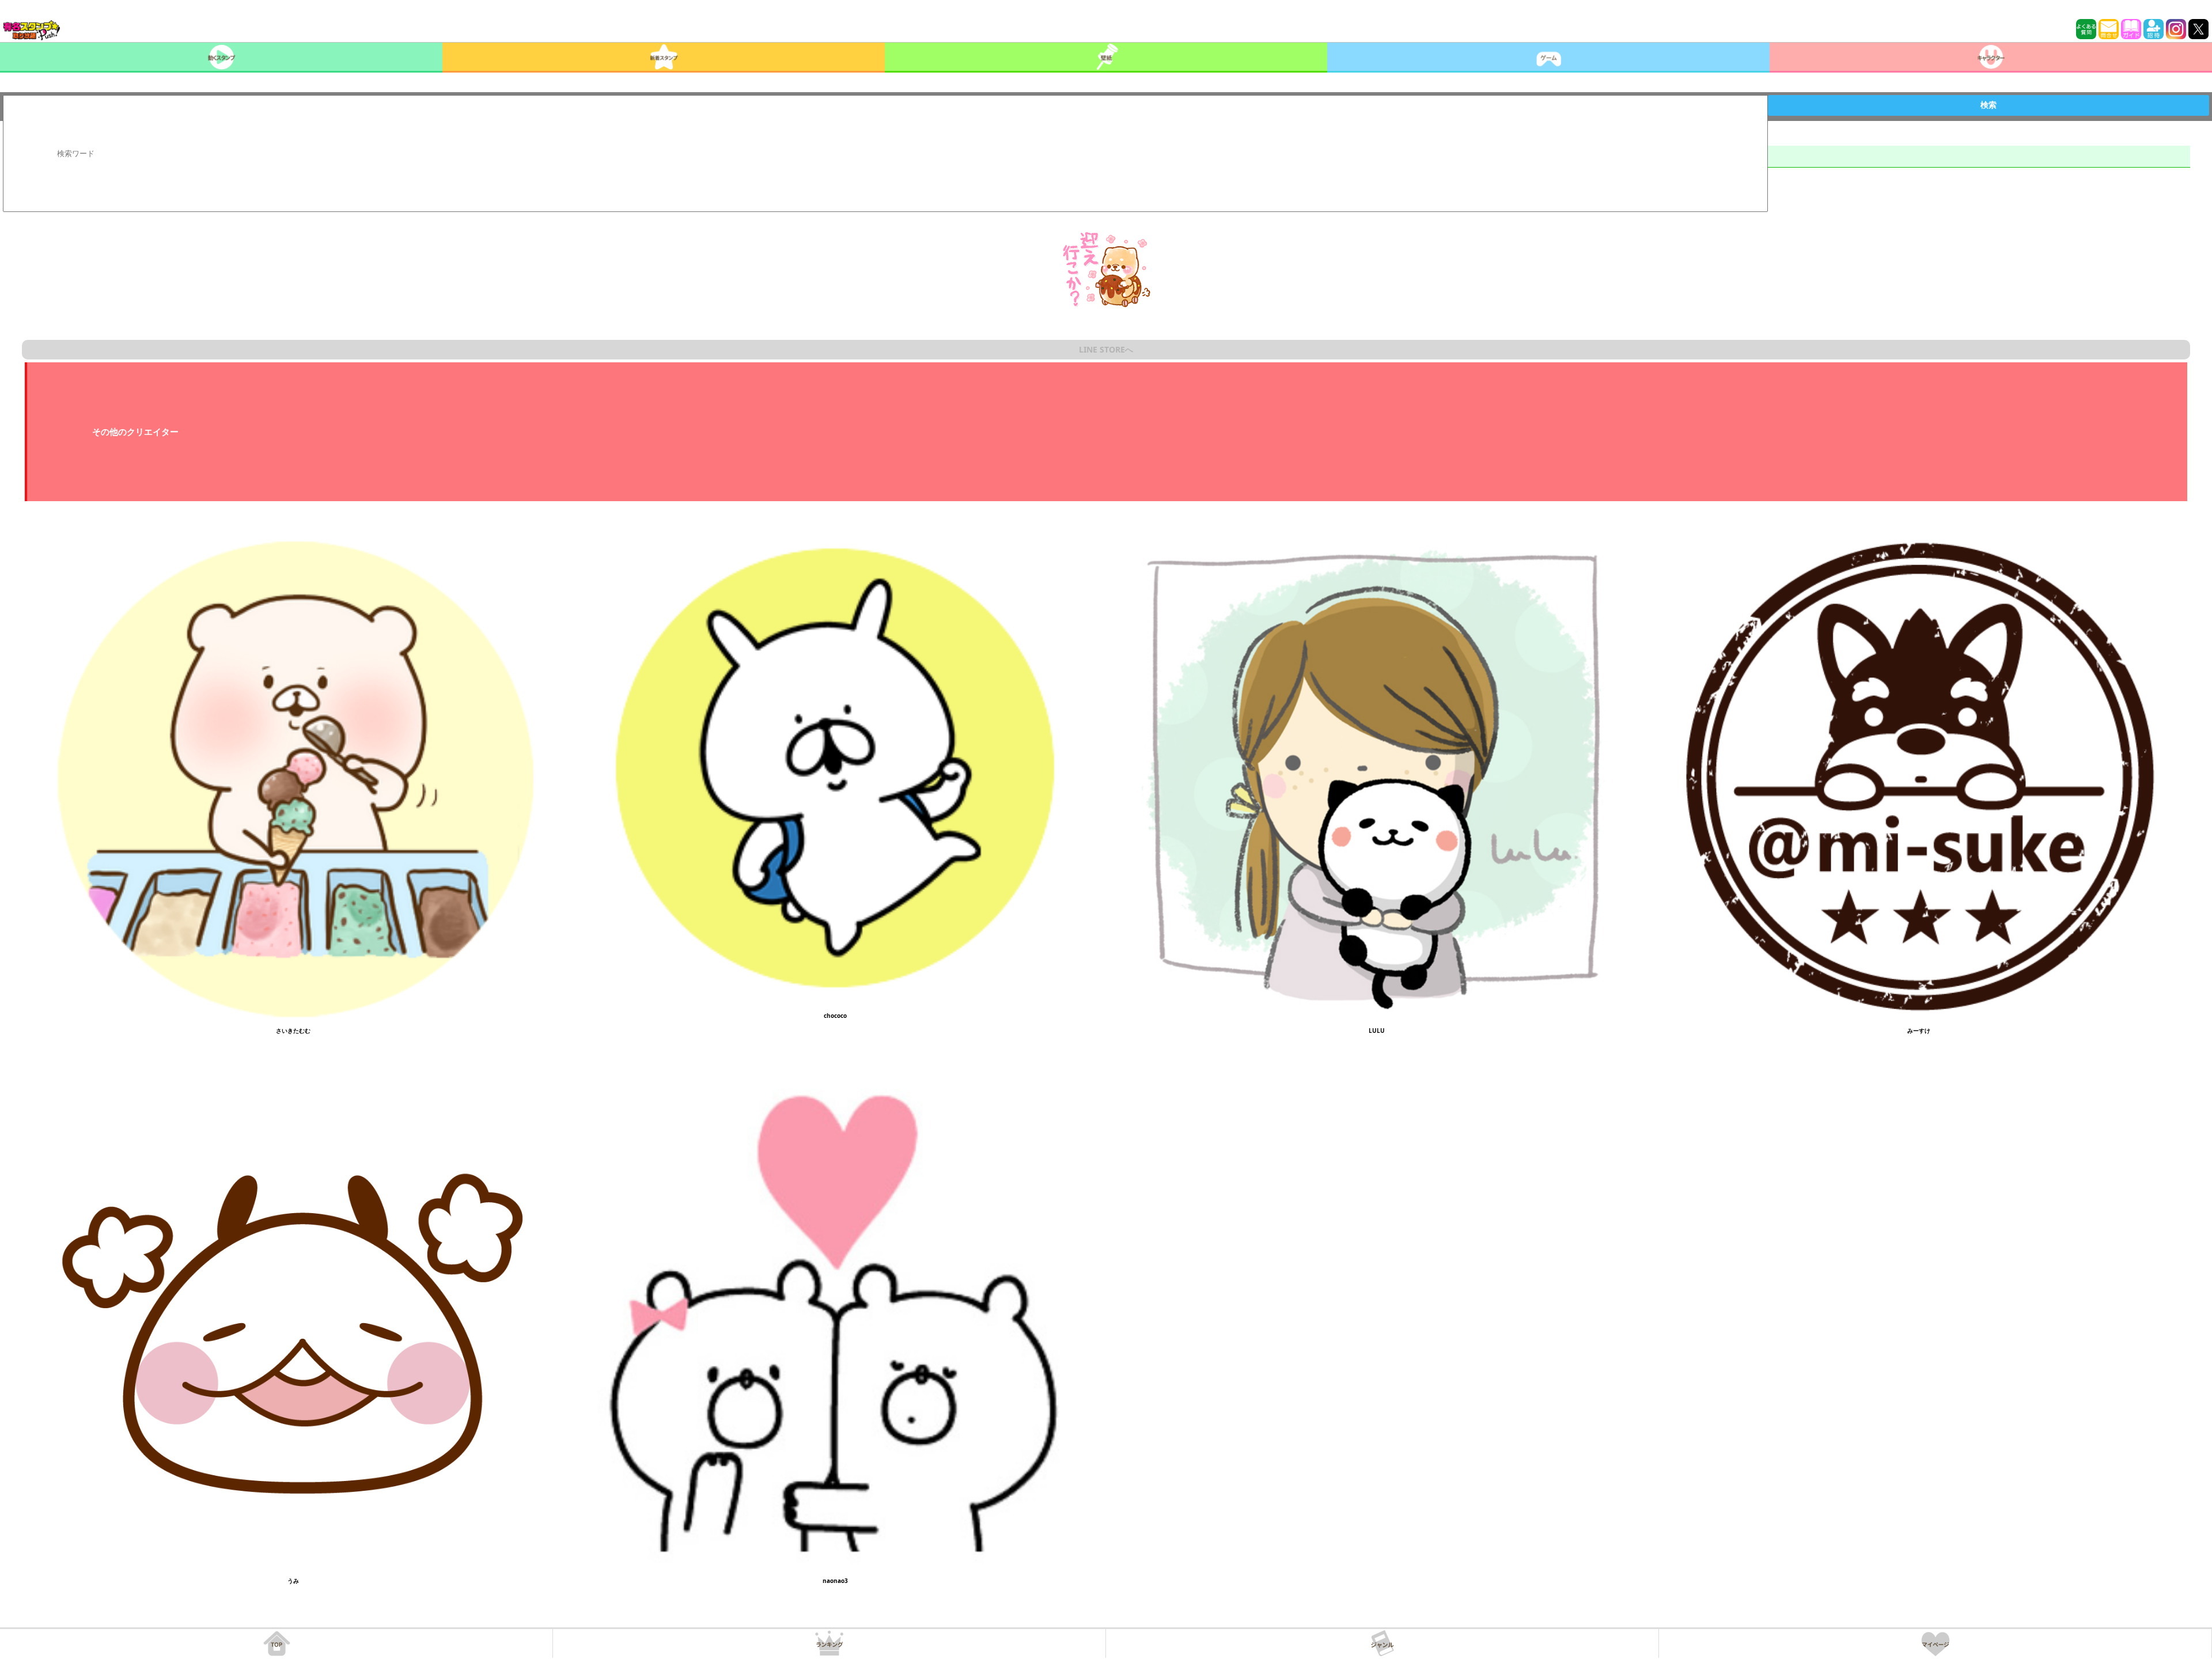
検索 (1988, 105)
